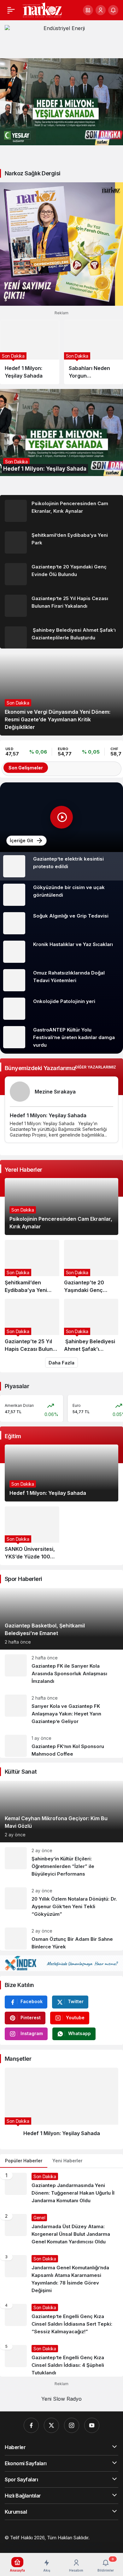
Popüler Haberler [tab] (24, 2161)
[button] (88, 10)
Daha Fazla (61, 1363)
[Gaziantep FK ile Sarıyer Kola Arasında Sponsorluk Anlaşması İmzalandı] (61, 1670)
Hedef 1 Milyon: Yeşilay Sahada (48, 1115)
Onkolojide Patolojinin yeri (64, 1001)
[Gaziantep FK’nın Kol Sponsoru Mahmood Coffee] (61, 1744)
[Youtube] (92, 2425)
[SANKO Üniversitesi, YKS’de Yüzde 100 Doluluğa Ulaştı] (32, 1533)
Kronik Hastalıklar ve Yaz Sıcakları (73, 944)
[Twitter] (51, 2425)
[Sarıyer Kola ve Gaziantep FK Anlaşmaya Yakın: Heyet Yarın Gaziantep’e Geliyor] (61, 1710)
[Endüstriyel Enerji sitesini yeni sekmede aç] (61, 39)
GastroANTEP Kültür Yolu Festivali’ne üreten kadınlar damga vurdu (74, 1037)
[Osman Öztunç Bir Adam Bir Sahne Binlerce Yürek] (61, 1937)
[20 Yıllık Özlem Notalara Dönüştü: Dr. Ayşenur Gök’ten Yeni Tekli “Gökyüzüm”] (61, 1903)
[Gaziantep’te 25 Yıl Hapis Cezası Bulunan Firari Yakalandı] (61, 606)
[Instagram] (72, 2425)
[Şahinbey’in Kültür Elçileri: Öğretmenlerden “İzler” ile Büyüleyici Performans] (61, 1862)
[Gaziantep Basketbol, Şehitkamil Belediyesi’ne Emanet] (61, 1619)
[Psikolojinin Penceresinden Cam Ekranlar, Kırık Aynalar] (61, 511)
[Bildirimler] (113, 10)
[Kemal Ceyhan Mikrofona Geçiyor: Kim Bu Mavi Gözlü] (61, 1811)
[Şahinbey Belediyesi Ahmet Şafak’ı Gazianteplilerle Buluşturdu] (61, 635)
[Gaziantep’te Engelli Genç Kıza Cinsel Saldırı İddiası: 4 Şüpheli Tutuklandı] (61, 2358)
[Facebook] (31, 2425)
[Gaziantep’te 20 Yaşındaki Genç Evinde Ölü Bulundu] (61, 574)
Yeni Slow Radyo (61, 2399)
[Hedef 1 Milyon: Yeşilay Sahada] (61, 102)
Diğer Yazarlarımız (96, 1067)
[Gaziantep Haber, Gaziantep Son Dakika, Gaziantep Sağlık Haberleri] (42, 9)
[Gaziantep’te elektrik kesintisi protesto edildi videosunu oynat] (61, 817)
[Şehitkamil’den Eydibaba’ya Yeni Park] (61, 542)
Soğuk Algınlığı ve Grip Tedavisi (71, 916)
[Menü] (11, 10)
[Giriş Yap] (101, 10)
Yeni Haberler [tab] (67, 2161)
